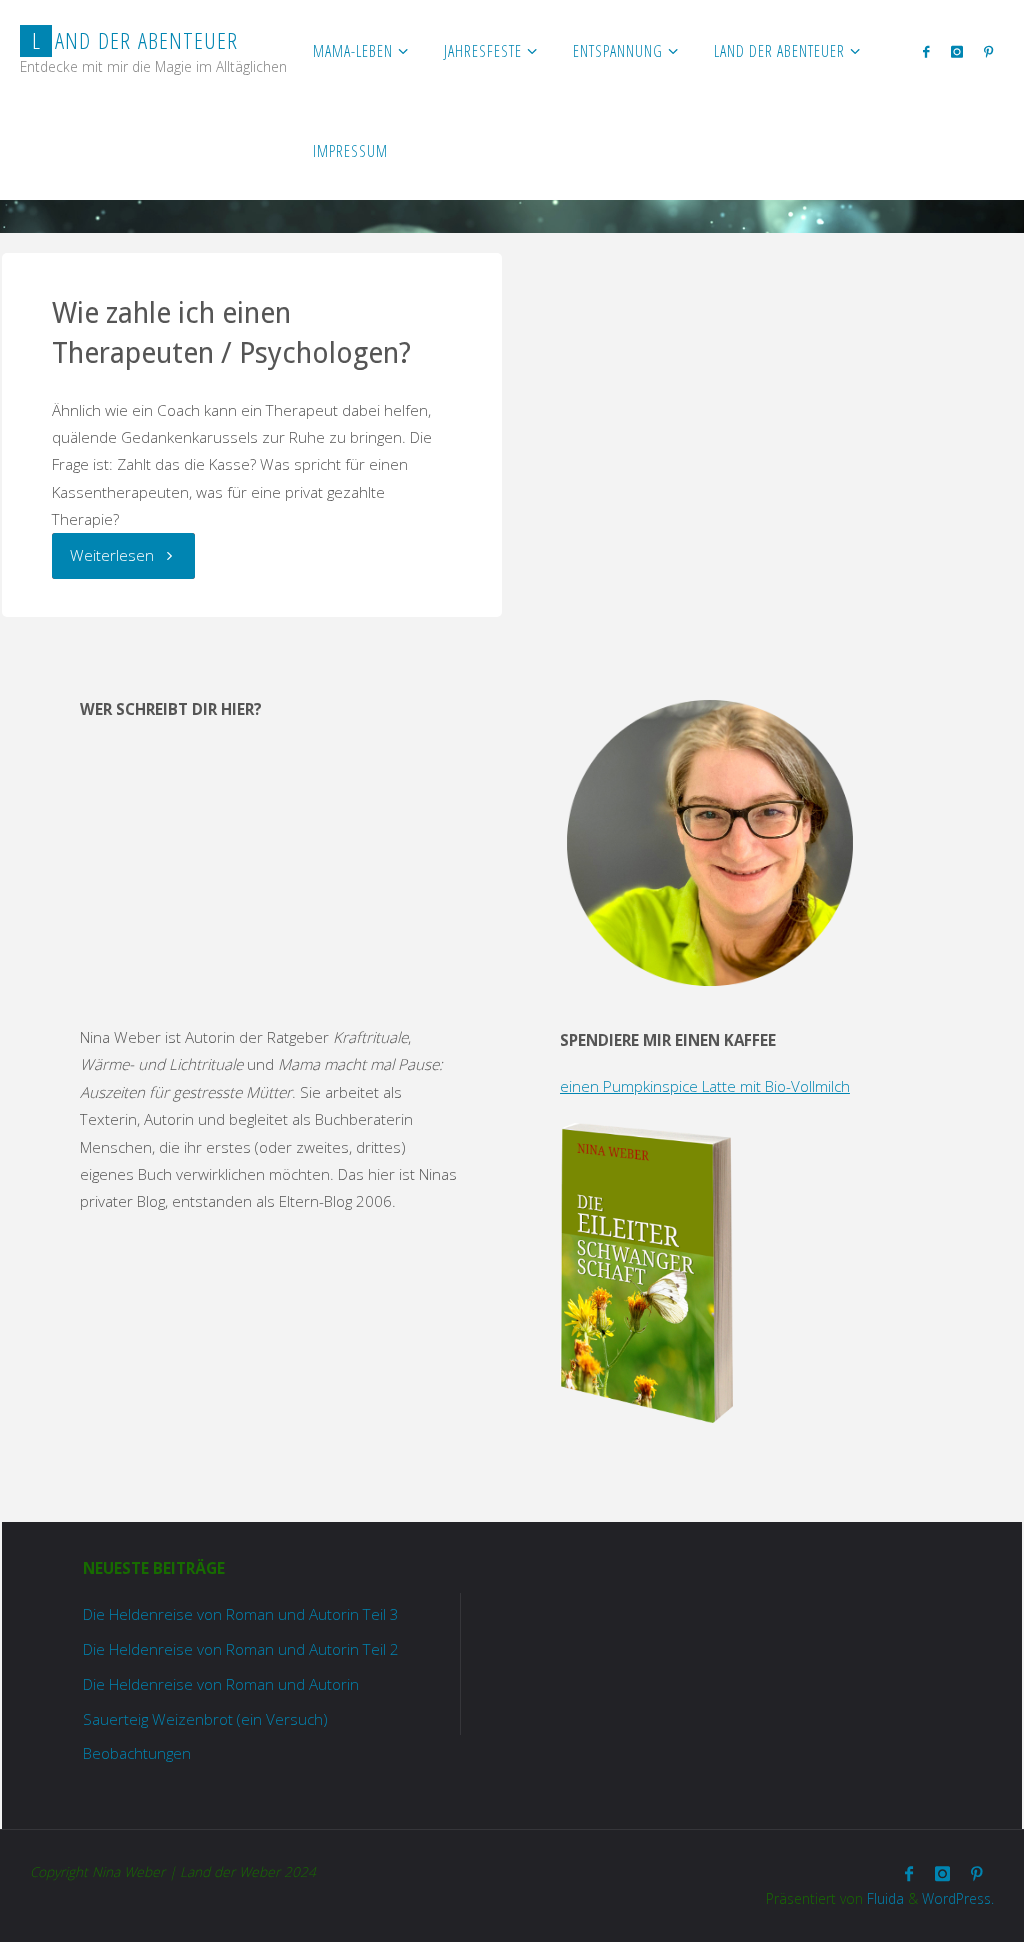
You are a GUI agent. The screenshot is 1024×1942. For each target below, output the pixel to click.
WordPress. (958, 1898)
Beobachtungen (137, 1753)
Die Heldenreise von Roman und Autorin (221, 1684)
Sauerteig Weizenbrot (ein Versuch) (205, 1719)
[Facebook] (926, 51)
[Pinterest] (988, 51)
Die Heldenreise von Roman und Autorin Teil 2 (241, 1649)
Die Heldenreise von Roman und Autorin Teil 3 (241, 1614)
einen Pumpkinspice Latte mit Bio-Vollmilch (705, 1086)
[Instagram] (956, 51)
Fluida (883, 1898)
